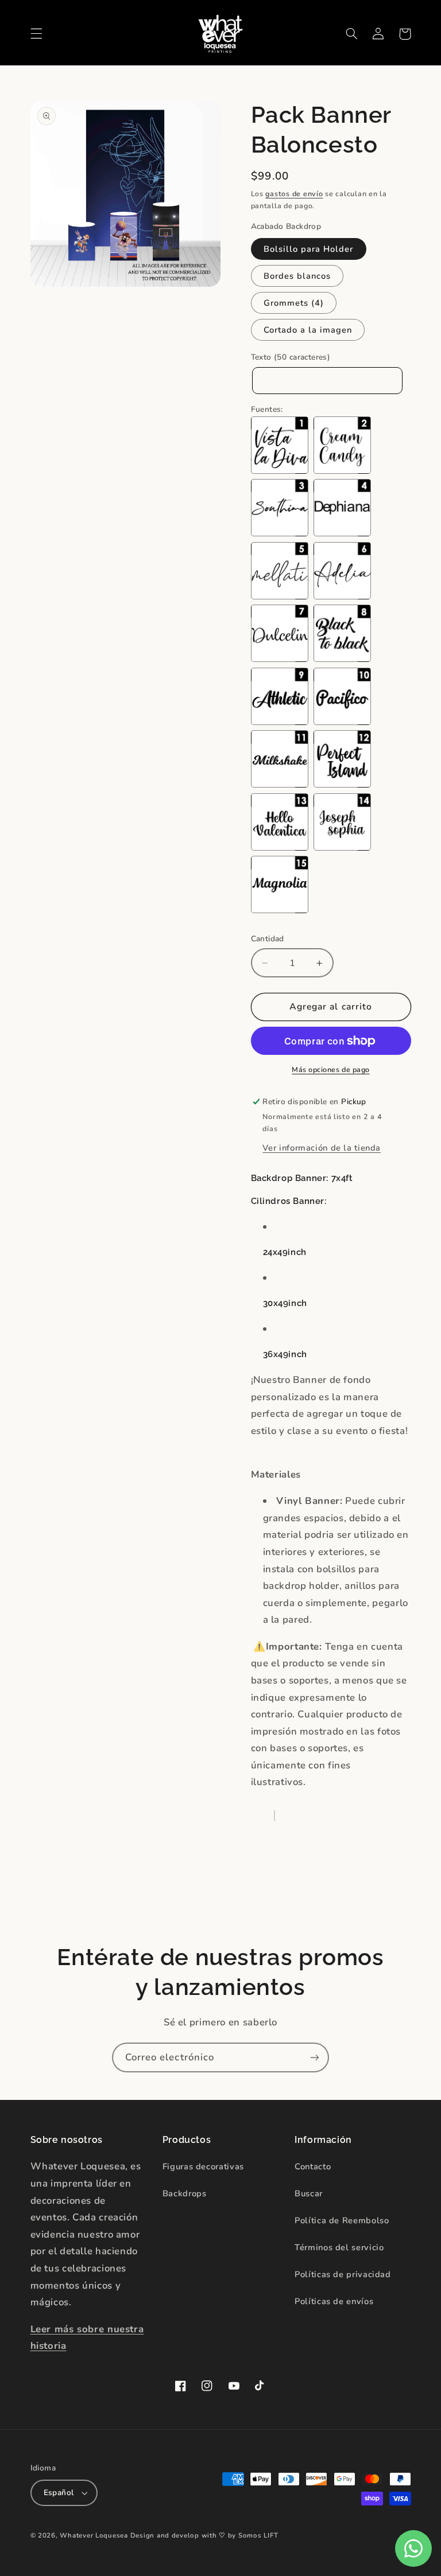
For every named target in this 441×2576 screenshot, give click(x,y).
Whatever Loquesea (94, 2535)
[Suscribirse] (315, 2057)
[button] (36, 34)
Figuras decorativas (203, 2166)
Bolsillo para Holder (309, 249)
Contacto (313, 2166)
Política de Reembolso (342, 2220)
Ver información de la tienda (322, 1148)
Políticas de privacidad (343, 2274)
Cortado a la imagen (308, 330)
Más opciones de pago (331, 1069)
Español (59, 2493)
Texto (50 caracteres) (291, 357)
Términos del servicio (339, 2247)
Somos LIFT (258, 2535)
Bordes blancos (297, 276)
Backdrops (185, 2193)
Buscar (309, 2193)
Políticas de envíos (334, 2301)
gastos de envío (294, 194)
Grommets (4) (294, 303)
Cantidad (268, 939)
